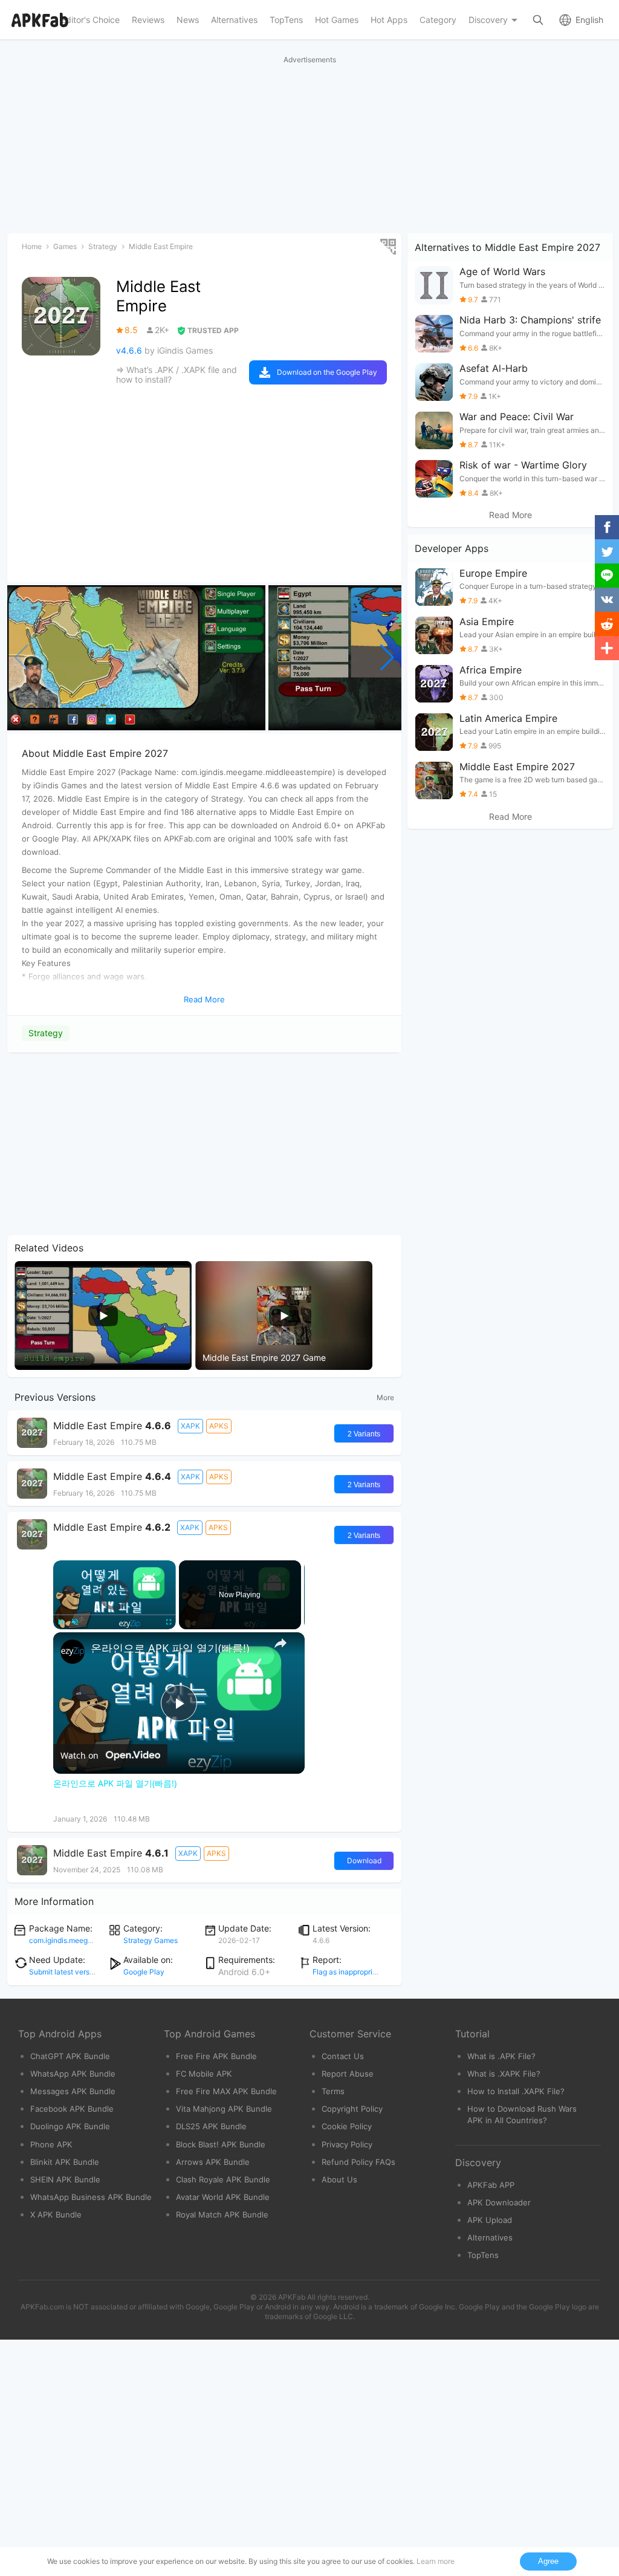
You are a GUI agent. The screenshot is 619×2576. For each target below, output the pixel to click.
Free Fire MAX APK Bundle (226, 2091)
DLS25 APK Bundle (211, 2126)
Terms (333, 2091)
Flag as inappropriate (348, 1972)
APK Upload (490, 2220)
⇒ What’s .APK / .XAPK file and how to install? (177, 375)
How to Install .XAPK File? (516, 2091)
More (385, 1397)
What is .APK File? (501, 2056)
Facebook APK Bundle (72, 2109)
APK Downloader (499, 2202)
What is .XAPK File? (504, 2074)
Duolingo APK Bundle (70, 2126)
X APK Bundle (56, 2214)
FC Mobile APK (204, 2074)
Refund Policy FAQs (358, 2162)
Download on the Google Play (327, 372)
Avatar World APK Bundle (223, 2197)
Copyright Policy (352, 2109)
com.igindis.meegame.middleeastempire (96, 1940)
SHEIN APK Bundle (65, 2179)
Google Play (144, 1972)
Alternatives (490, 2237)
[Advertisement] (204, 1144)
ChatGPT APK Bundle (70, 2056)
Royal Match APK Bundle (222, 2214)
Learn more (436, 2561)
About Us (339, 2179)
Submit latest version (64, 1972)
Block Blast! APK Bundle (221, 2144)
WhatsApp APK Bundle (73, 2074)
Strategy (46, 1033)
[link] (73, 1652)
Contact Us (343, 2056)
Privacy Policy (347, 2144)
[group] (136, 658)
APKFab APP (491, 2185)
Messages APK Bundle (73, 2091)
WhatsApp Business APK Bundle (91, 2197)
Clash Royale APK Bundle (223, 2179)
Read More (510, 515)
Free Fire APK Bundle (216, 2056)
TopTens (483, 2255)
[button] (387, 658)
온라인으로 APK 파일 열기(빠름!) (170, 1648)
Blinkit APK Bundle (65, 2162)
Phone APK (51, 2144)
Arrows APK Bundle (213, 2162)
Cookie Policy (347, 2126)
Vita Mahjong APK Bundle (224, 2109)
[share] (280, 1643)
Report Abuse (348, 2074)
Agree (548, 2561)
